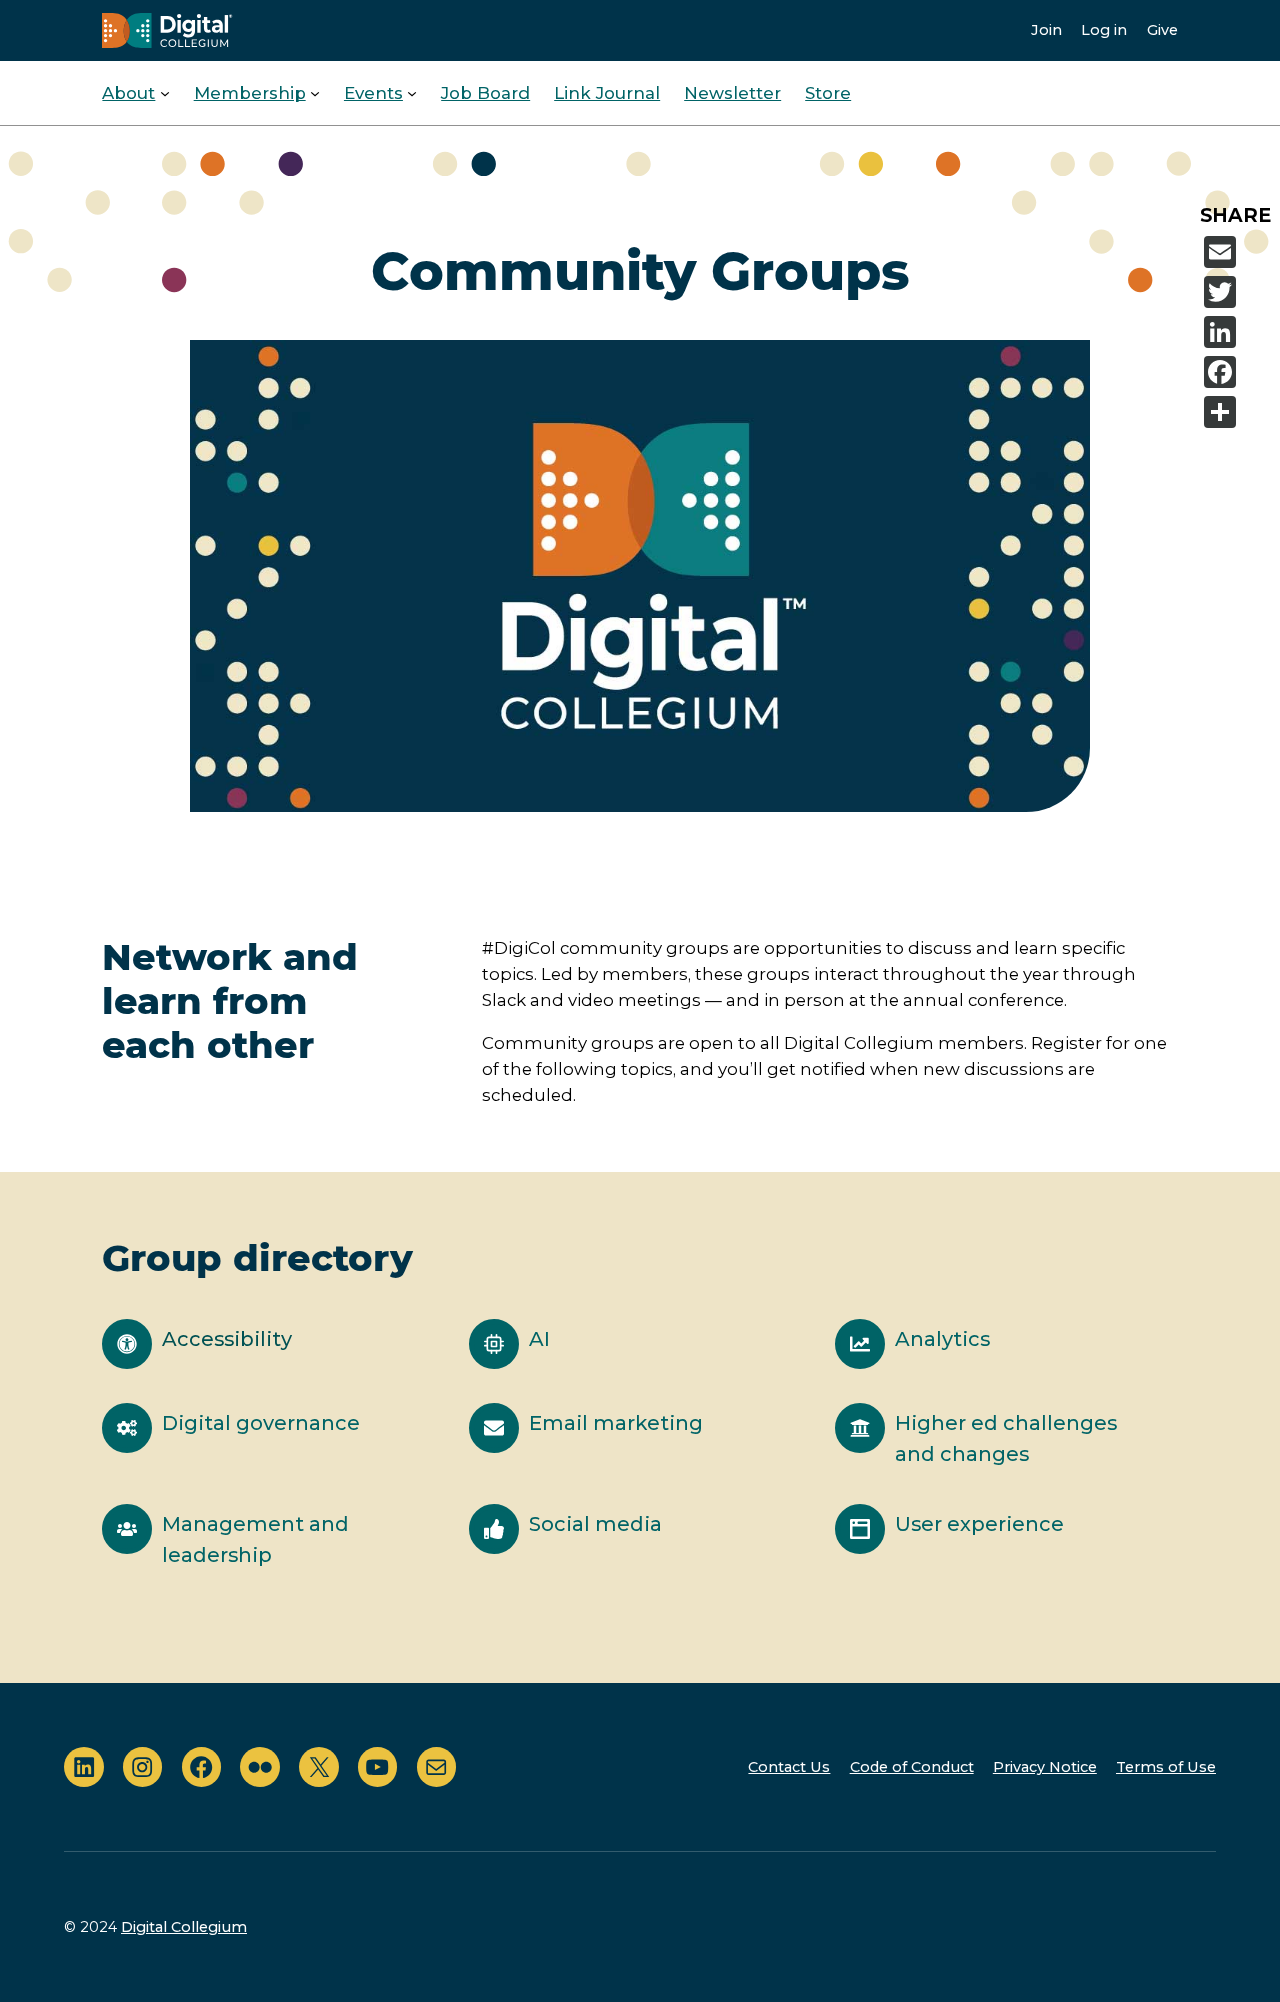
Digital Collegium (184, 1927)
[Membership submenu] (315, 93)
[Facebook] (1238, 372)
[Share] (1238, 412)
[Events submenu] (412, 93)
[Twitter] (1238, 292)
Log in (1104, 30)
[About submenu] (165, 93)
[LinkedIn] (1238, 332)
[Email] (1238, 252)
